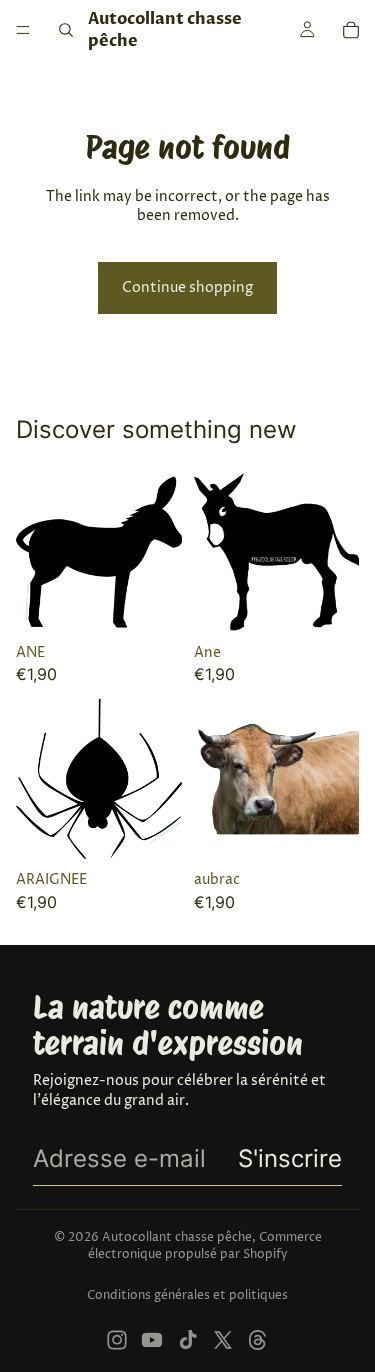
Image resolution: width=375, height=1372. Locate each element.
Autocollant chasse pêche (177, 1237)
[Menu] (23, 30)
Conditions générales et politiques (187, 1295)
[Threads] (258, 1340)
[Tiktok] (188, 1340)
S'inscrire (290, 1158)
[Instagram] (117, 1340)
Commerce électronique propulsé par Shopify (205, 1246)
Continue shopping (187, 287)
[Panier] (351, 30)
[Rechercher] (66, 30)
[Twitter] (223, 1340)
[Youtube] (152, 1340)
